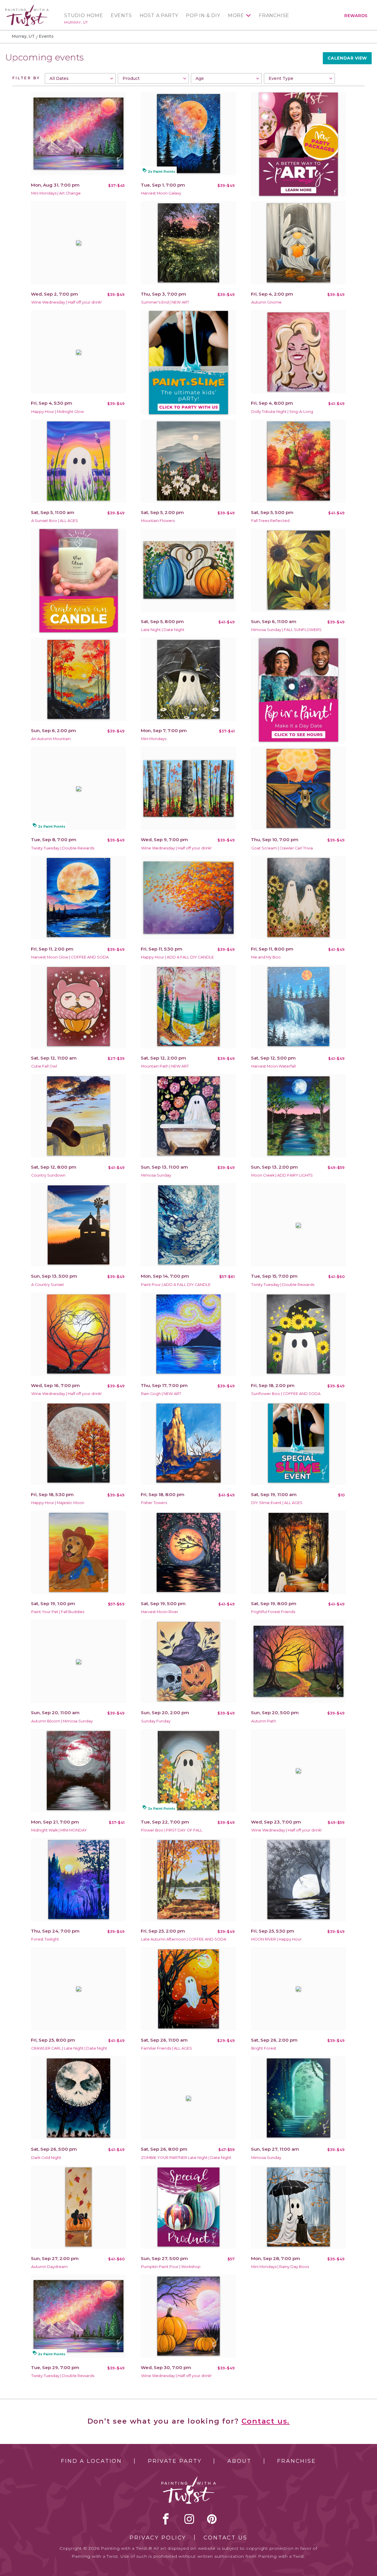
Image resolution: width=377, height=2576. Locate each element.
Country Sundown (48, 1175)
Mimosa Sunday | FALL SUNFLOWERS (286, 630)
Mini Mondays (154, 739)
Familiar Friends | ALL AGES (167, 2048)
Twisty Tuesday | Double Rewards (63, 848)
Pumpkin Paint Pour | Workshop (171, 2267)
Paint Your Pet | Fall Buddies (58, 1612)
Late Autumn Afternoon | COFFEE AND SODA (184, 1939)
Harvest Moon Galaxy (161, 193)
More (236, 16)
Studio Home (84, 16)
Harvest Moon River (160, 1612)
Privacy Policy (158, 2538)
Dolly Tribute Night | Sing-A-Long (282, 412)
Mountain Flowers (158, 521)
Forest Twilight (45, 1939)
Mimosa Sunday (156, 1175)
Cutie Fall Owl (44, 1066)
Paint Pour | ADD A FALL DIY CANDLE (176, 1285)
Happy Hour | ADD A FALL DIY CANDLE (177, 957)
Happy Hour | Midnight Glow (58, 412)
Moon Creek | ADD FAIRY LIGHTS (282, 1175)
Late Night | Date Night (163, 630)
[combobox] (80, 78)
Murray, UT (76, 22)
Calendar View (347, 58)
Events (121, 16)
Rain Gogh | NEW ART (161, 1394)
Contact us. (266, 2421)
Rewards (356, 16)
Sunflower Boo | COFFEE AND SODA (286, 1394)
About (239, 2461)
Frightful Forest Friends (273, 1612)
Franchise (274, 16)
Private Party (175, 2461)
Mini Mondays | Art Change (56, 193)
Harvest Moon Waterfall (273, 1066)
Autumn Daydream (49, 2267)
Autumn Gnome (266, 302)
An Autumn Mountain (51, 739)
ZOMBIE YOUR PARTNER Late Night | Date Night (186, 2158)
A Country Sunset (48, 1285)
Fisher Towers (154, 1503)
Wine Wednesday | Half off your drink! (66, 302)
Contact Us (225, 2538)
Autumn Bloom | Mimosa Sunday (62, 1721)
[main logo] (27, 7)
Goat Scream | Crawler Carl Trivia (282, 848)
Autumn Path (264, 1721)
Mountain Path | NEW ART (165, 1066)
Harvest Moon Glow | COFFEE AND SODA (70, 957)
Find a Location (91, 2461)
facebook (166, 2519)
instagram (189, 2519)
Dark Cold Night (46, 2158)
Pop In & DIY (203, 16)
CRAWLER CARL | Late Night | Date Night (69, 2048)
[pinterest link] (212, 2519)
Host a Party (159, 16)
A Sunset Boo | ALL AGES (55, 521)
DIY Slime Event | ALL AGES (277, 1503)
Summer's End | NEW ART (165, 302)
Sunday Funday (156, 1721)
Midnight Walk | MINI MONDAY (59, 1830)
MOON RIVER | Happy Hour (276, 1939)
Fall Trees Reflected (270, 521)
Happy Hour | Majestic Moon (58, 1503)
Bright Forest (264, 2048)
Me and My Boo (266, 957)
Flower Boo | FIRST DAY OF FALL (172, 1830)
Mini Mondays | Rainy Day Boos (280, 2267)
